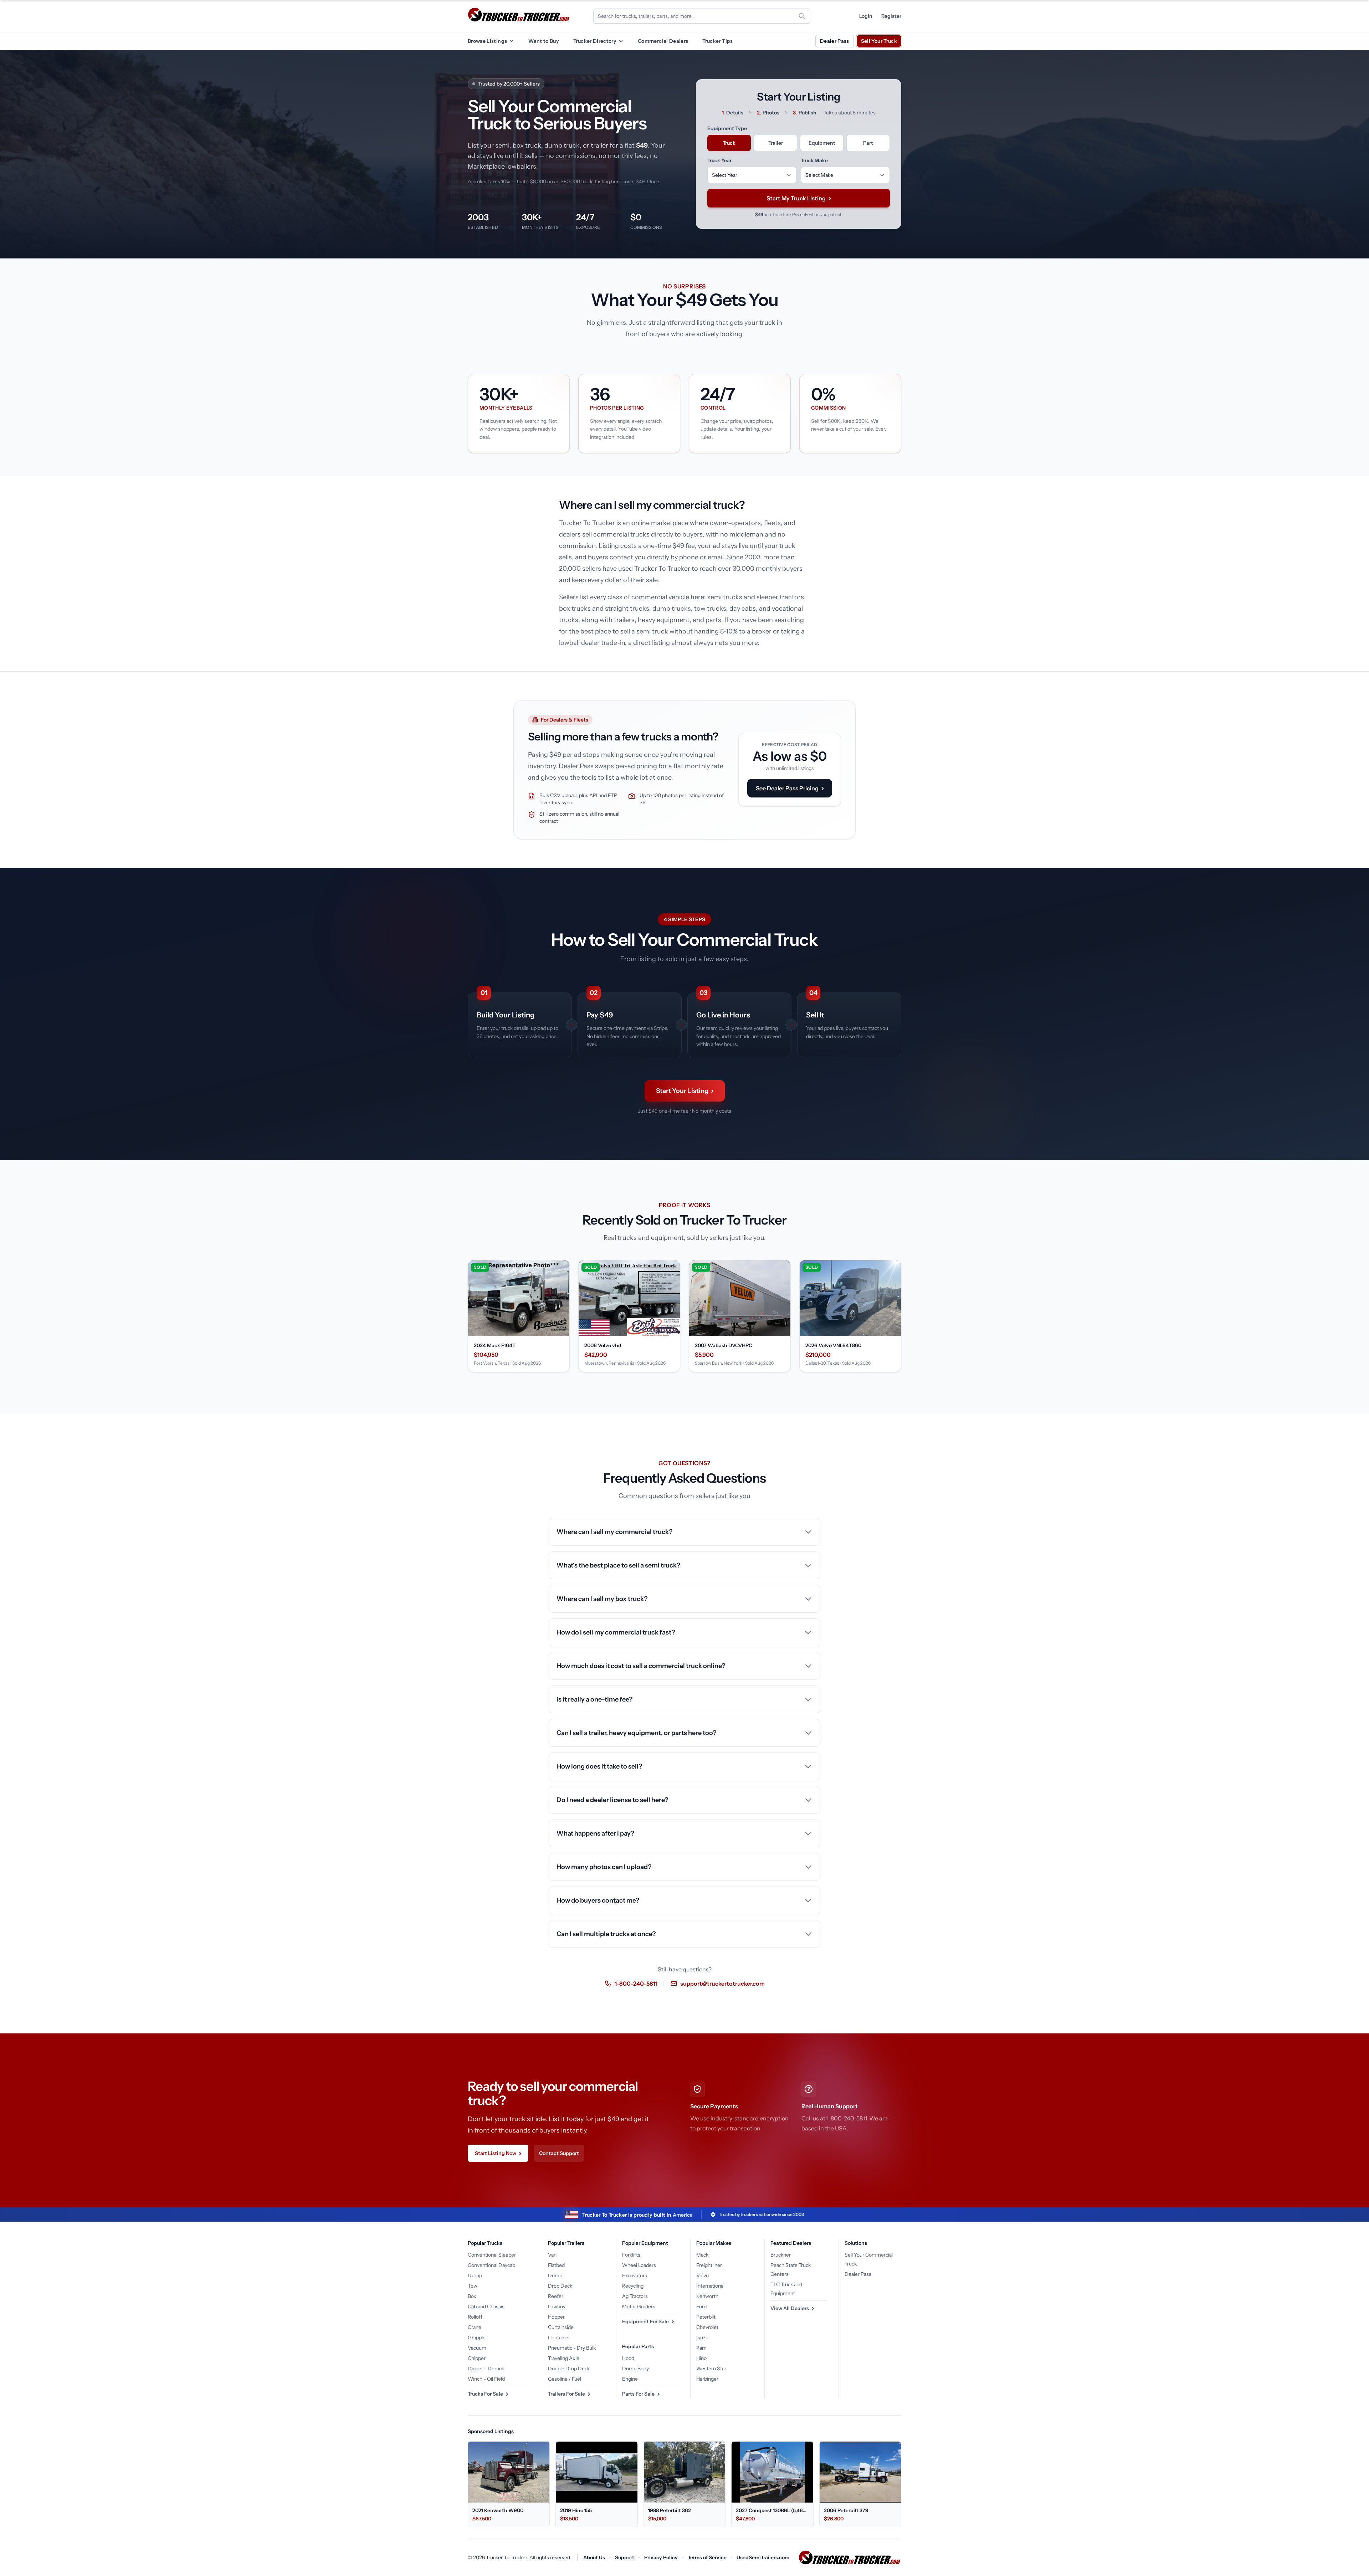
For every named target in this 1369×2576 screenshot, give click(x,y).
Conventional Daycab (491, 2265)
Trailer (776, 143)
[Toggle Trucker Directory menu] (621, 41)
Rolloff (475, 2317)
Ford (701, 2306)
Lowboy (557, 2306)
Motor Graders (639, 2306)
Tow (473, 2286)
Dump (475, 2275)
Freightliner (709, 2265)
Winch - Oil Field (486, 2379)
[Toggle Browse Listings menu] (511, 41)
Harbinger (707, 2379)
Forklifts (631, 2255)
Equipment (822, 143)
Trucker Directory (595, 41)
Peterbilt (706, 2317)
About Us (594, 2557)
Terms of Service (707, 2557)
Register (891, 16)
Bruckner (781, 2255)
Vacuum (477, 2348)
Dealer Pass (835, 41)
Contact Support (559, 2153)
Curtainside (561, 2327)
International (710, 2286)
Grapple (477, 2338)
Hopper (556, 2317)
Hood (628, 2358)
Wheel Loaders (639, 2265)
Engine (630, 2379)
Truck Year (719, 160)
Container (559, 2338)
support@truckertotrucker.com (722, 1984)
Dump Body (635, 2369)
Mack (702, 2255)
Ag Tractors (635, 2296)
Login (866, 16)
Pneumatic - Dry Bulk (572, 2348)
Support (625, 2557)
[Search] (802, 16)
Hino (701, 2358)
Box (472, 2296)
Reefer (556, 2296)
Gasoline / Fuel (565, 2379)
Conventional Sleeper (492, 2255)
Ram (701, 2348)
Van (552, 2255)
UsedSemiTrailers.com (763, 2557)
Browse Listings (487, 41)
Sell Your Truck (879, 41)
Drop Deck (560, 2286)
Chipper (477, 2358)
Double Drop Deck (569, 2369)
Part (868, 143)
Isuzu (702, 2338)
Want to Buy (544, 41)
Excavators (635, 2275)
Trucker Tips (717, 41)
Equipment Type (727, 128)
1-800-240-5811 (636, 1984)
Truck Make (814, 160)
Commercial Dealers (663, 41)
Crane (475, 2327)
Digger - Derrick (486, 2369)
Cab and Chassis (486, 2306)
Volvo (703, 2275)
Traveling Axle (564, 2358)
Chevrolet (707, 2327)
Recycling (633, 2286)
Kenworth (707, 2296)
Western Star (711, 2369)
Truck (729, 143)
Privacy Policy (661, 2557)
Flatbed (556, 2265)
